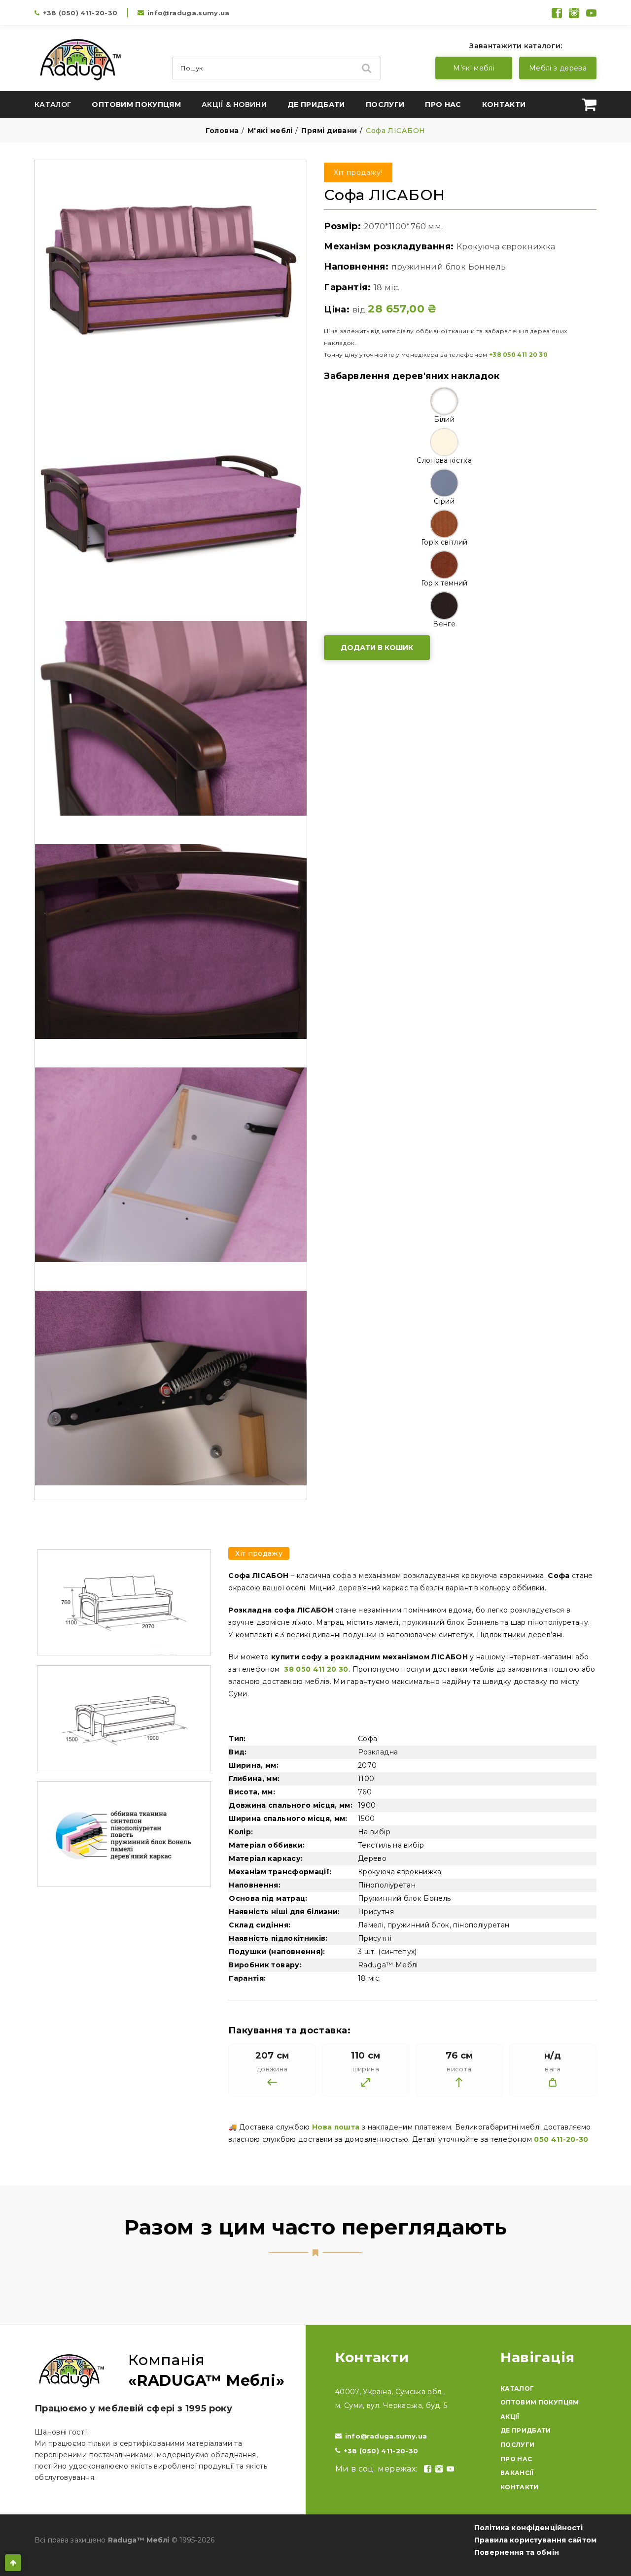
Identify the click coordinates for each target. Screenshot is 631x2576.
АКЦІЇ (510, 2417)
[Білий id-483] (444, 401)
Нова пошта (336, 2127)
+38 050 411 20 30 (518, 355)
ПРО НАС (516, 2459)
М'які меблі (270, 131)
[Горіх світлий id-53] (444, 524)
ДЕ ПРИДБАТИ (526, 2430)
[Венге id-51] (444, 606)
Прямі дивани (329, 131)
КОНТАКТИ (520, 2487)
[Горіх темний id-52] (444, 565)
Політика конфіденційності (528, 2528)
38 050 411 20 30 (315, 1669)
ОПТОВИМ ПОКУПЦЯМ (540, 2402)
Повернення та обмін (517, 2552)
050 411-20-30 (561, 2139)
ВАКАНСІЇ (517, 2473)
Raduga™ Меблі (139, 2540)
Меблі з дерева (558, 68)
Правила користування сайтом (535, 2540)
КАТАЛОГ (517, 2388)
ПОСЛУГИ (517, 2445)
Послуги (385, 104)
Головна (222, 131)
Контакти (504, 104)
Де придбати (316, 104)
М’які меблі (474, 68)
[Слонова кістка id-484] (444, 442)
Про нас (443, 104)
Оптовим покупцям (136, 104)
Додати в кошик (377, 648)
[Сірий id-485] (444, 483)
